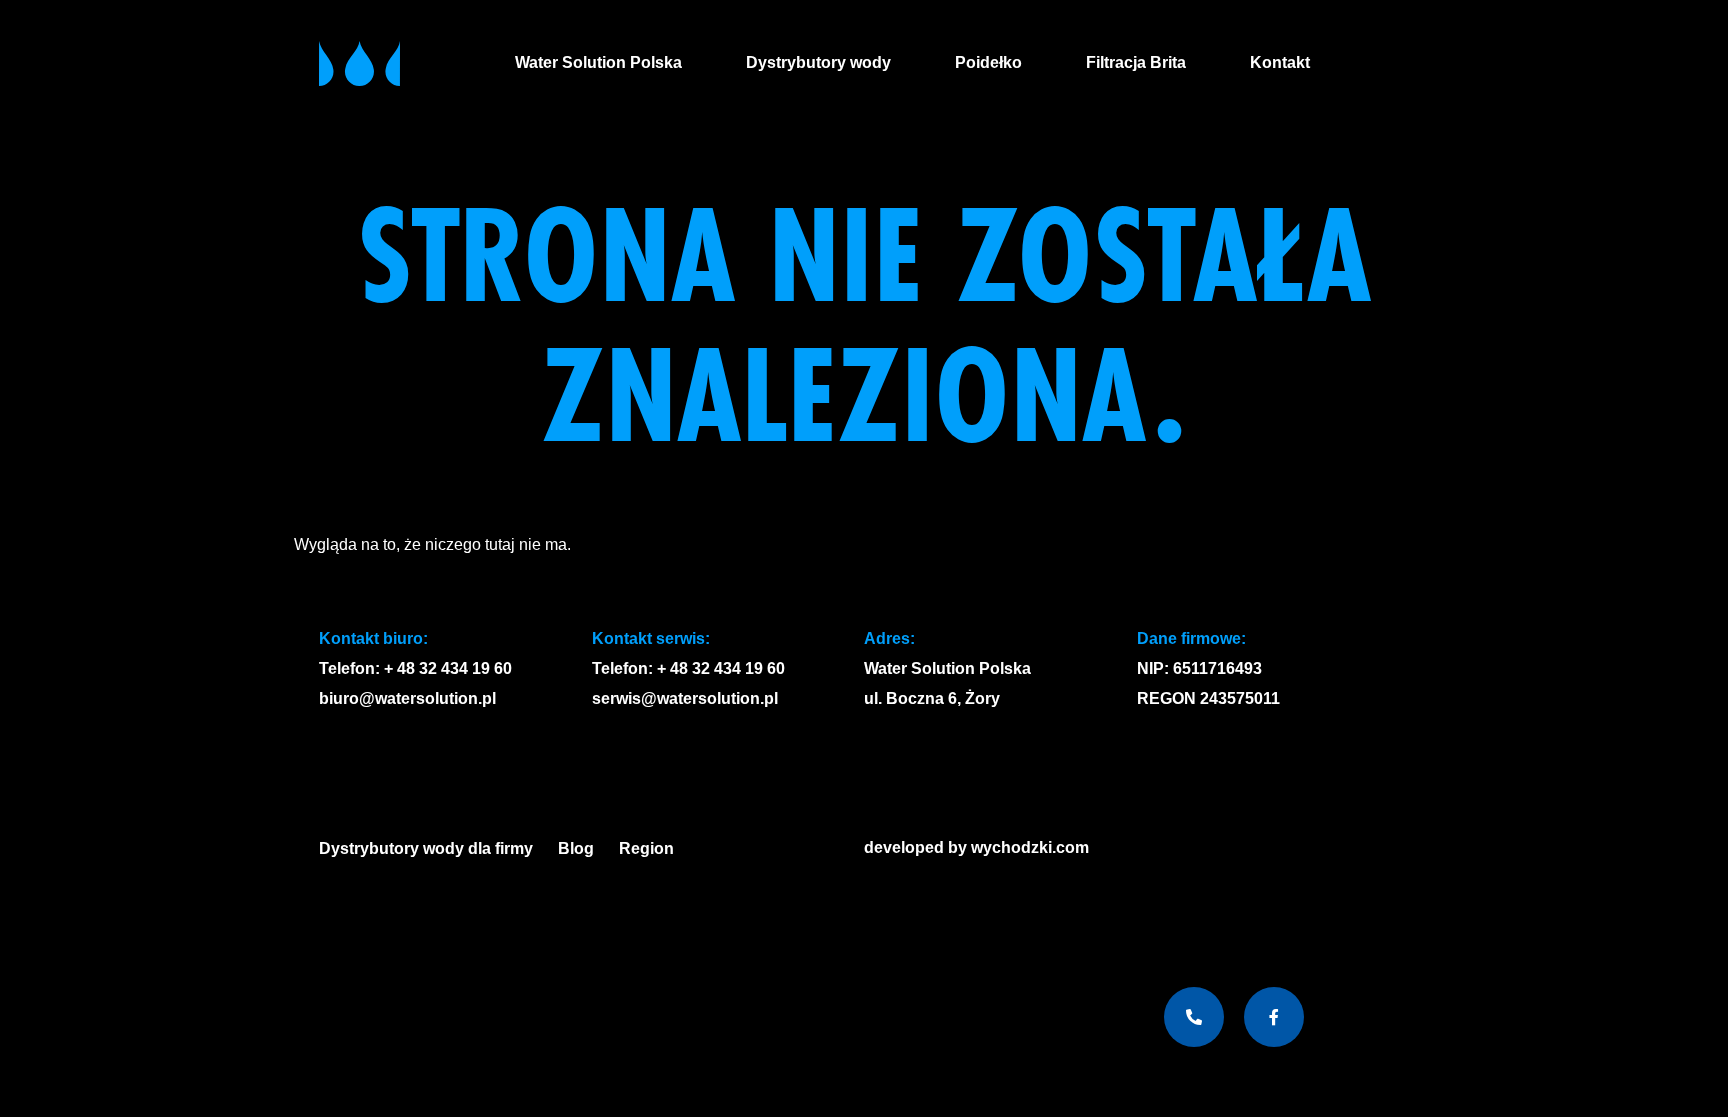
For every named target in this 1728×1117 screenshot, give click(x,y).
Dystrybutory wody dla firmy (426, 848)
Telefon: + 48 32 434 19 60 (415, 668)
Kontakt (1280, 62)
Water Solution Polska (598, 62)
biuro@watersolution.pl (407, 698)
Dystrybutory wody (818, 62)
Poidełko (988, 62)
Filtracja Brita (1136, 62)
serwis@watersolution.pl (685, 698)
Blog (576, 848)
